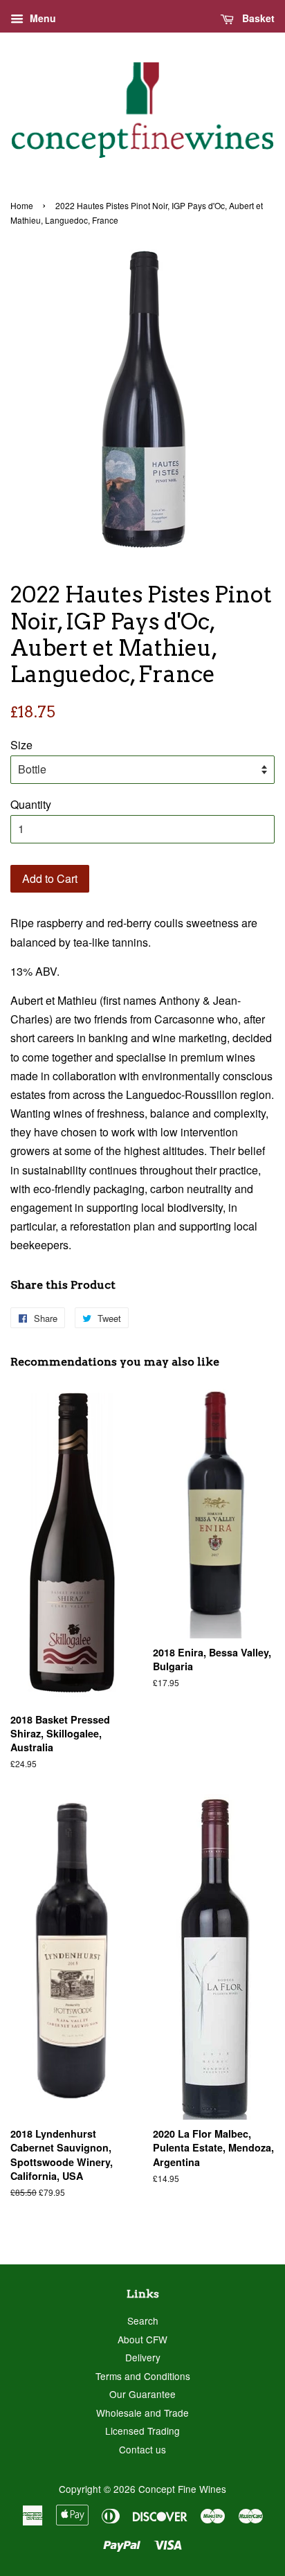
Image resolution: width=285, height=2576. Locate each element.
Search (143, 2320)
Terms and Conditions (143, 2376)
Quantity (31, 804)
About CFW (142, 2339)
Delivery (143, 2357)
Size (21, 745)
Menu (42, 18)
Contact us (142, 2449)
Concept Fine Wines (182, 2489)
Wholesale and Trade (142, 2413)
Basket (257, 18)
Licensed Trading (142, 2431)
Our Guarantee (142, 2394)
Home (22, 205)
